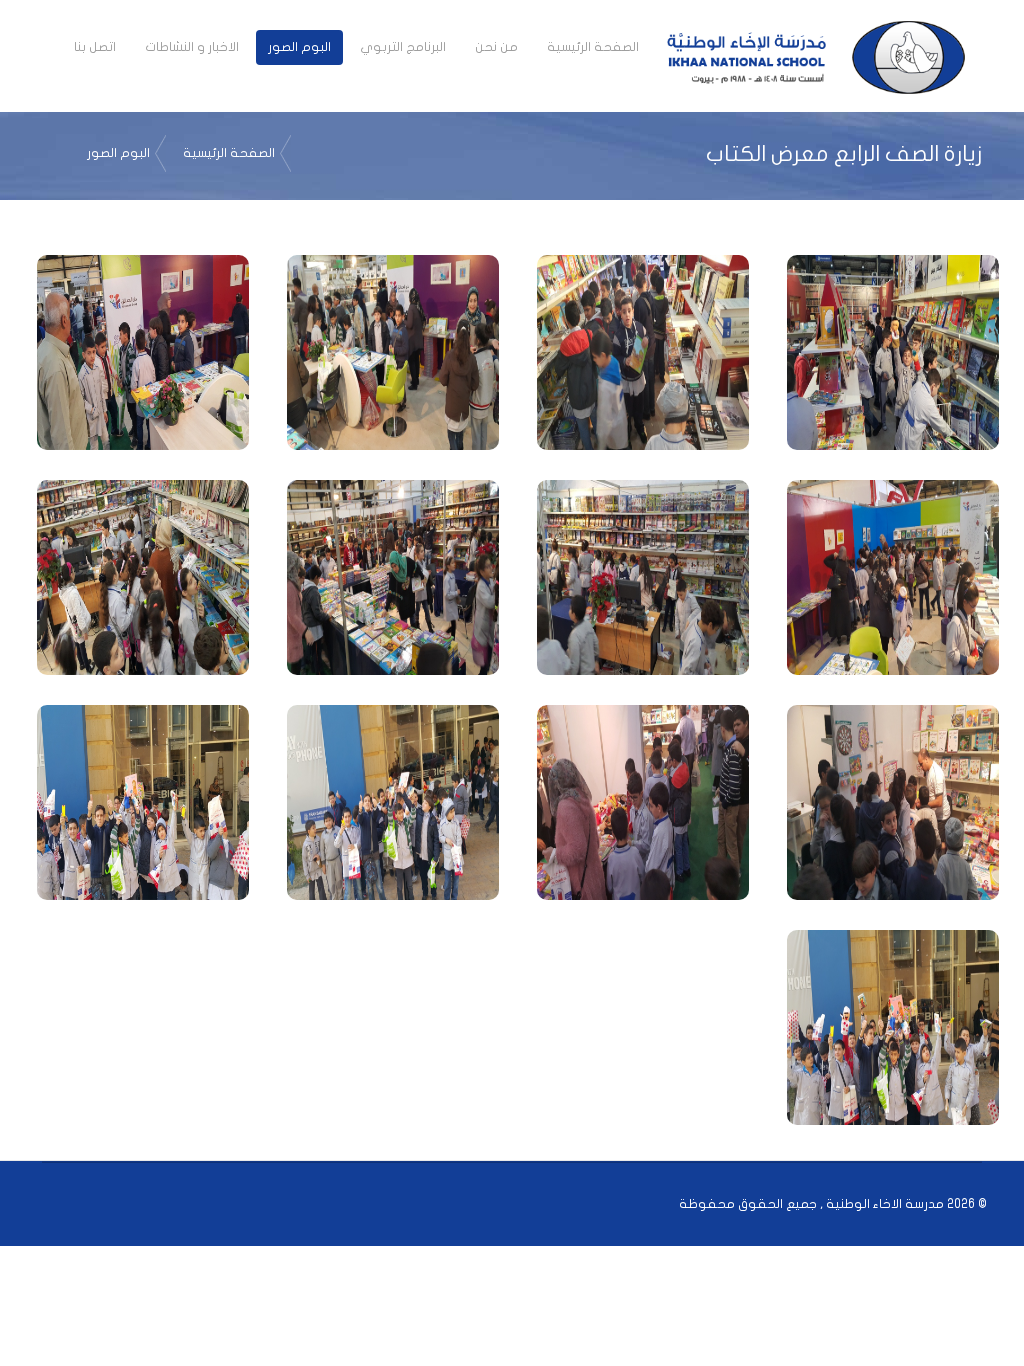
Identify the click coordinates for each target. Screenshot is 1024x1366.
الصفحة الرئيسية (593, 47)
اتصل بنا (95, 47)
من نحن (496, 47)
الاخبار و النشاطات (192, 47)
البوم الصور (299, 47)
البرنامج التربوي (403, 47)
